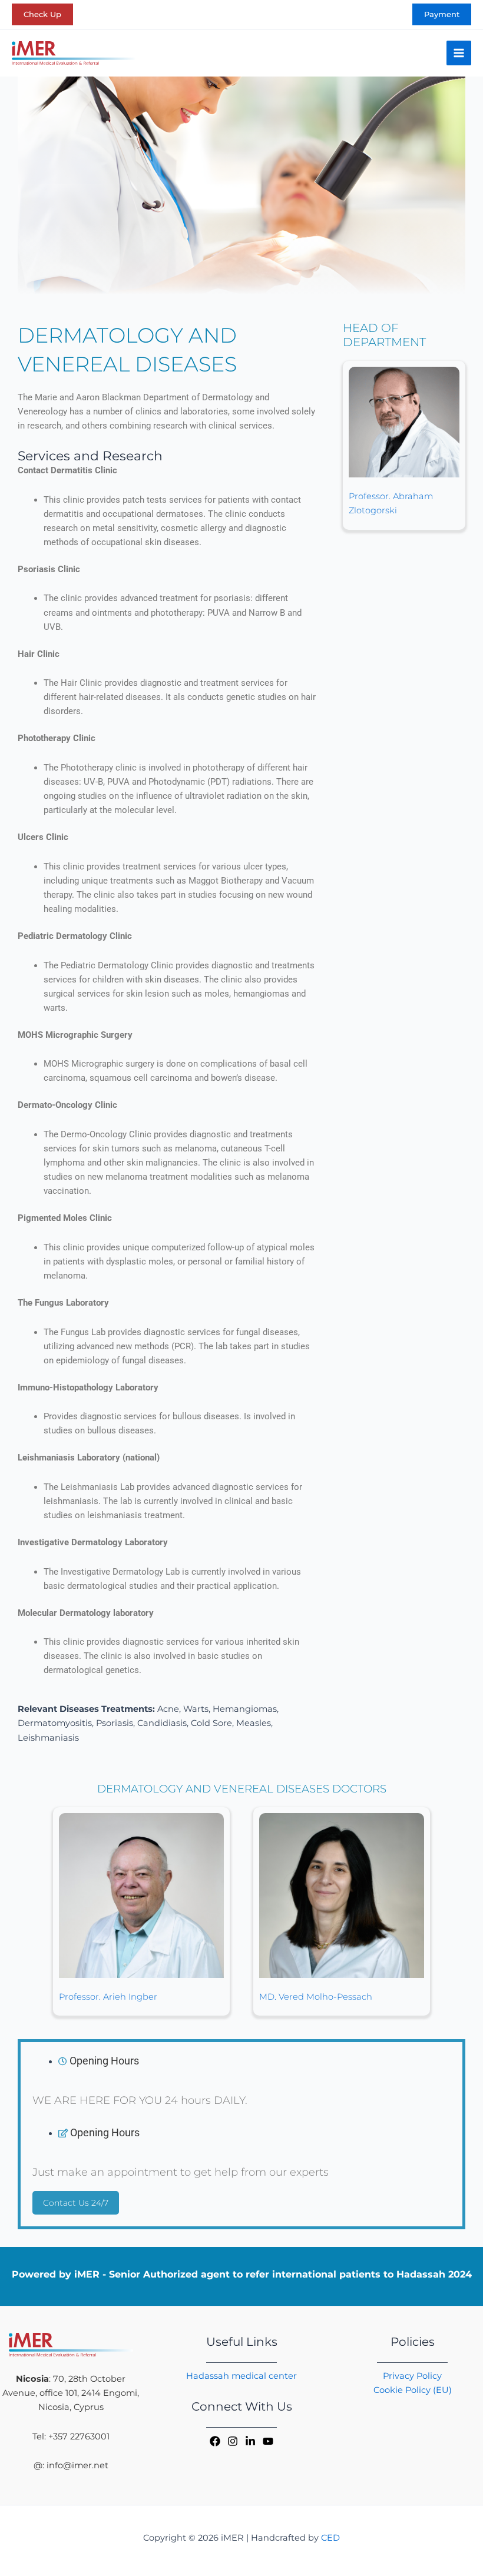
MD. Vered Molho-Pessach (316, 1997)
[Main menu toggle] (459, 53)
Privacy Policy (412, 2376)
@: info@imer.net (71, 2465)
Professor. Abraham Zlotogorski (391, 503)
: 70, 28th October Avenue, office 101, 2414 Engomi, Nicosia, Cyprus (71, 2393)
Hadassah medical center (241, 2376)
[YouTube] (268, 2441)
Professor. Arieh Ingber (108, 1997)
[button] (42, 14)
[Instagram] (233, 2441)
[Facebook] (215, 2441)
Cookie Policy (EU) (413, 2390)
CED (330, 2538)
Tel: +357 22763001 (71, 2436)
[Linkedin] (250, 2441)
